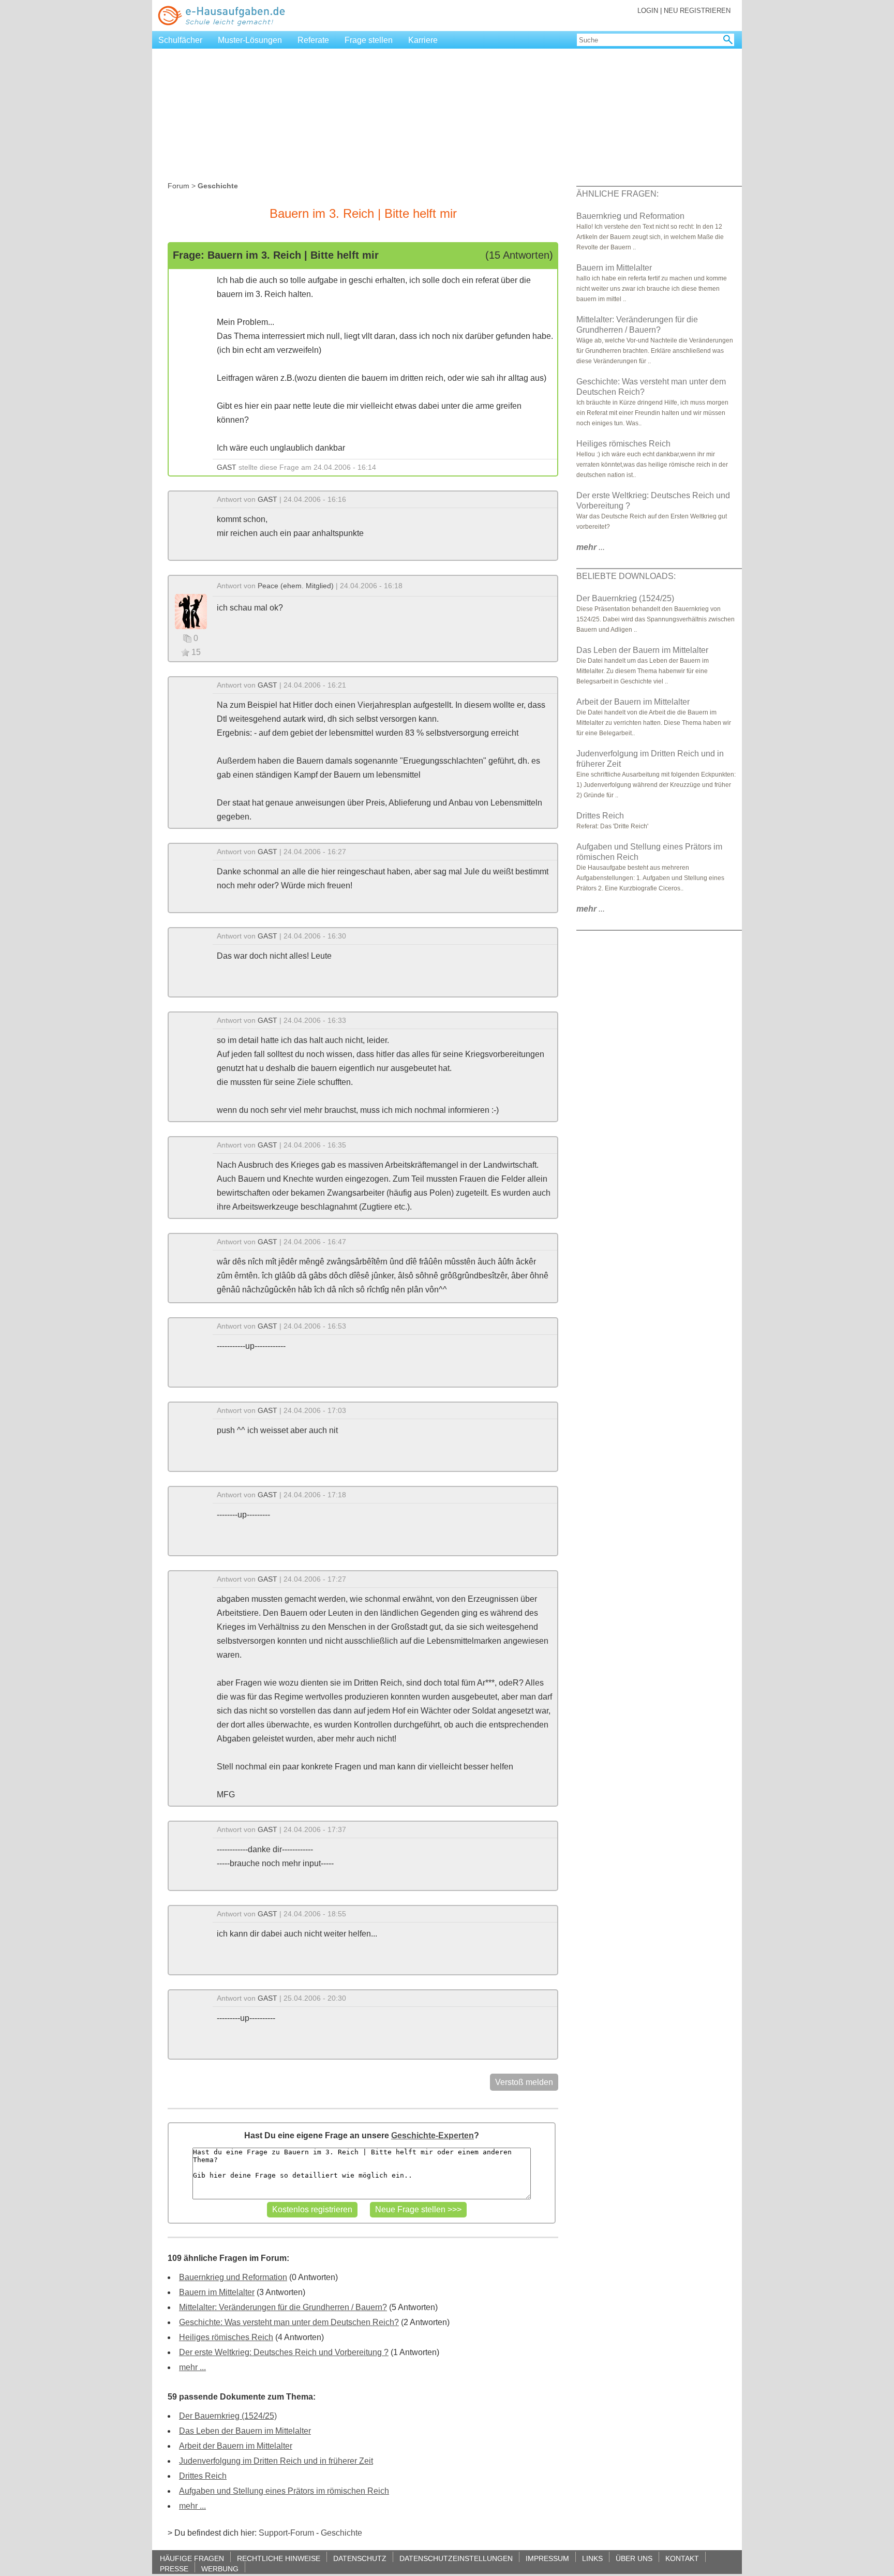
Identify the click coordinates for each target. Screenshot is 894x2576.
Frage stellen (369, 40)
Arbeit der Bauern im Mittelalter (236, 2446)
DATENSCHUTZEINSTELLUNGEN (456, 2558)
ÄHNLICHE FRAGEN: (617, 194)
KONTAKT (682, 2558)
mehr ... (192, 2367)
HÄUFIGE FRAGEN (192, 2558)
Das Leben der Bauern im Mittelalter (245, 2431)
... (591, 547)
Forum (178, 186)
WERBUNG (220, 2568)
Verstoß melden (524, 2082)
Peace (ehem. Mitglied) (296, 586)
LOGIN (648, 11)
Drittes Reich (203, 2476)
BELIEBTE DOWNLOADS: (626, 576)
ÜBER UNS (634, 2558)
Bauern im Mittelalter (217, 2292)
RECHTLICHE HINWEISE (279, 2558)
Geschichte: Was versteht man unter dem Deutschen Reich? (289, 2322)
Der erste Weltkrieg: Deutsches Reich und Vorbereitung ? (284, 2352)
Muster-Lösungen (250, 40)
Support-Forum (286, 2533)
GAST (227, 467)
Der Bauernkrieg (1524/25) (228, 2416)
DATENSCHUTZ (360, 2558)
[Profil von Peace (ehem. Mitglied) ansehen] (191, 611)
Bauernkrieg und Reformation (233, 2277)
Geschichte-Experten (433, 2135)
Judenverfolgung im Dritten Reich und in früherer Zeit (276, 2461)
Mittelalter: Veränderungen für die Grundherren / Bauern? (283, 2307)
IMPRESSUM (547, 2558)
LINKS (592, 2558)
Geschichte (341, 2533)
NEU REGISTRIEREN (697, 11)
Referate (313, 40)
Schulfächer (180, 40)
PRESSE (174, 2568)
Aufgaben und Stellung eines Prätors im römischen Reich (284, 2491)
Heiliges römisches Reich (226, 2337)
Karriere (423, 40)
